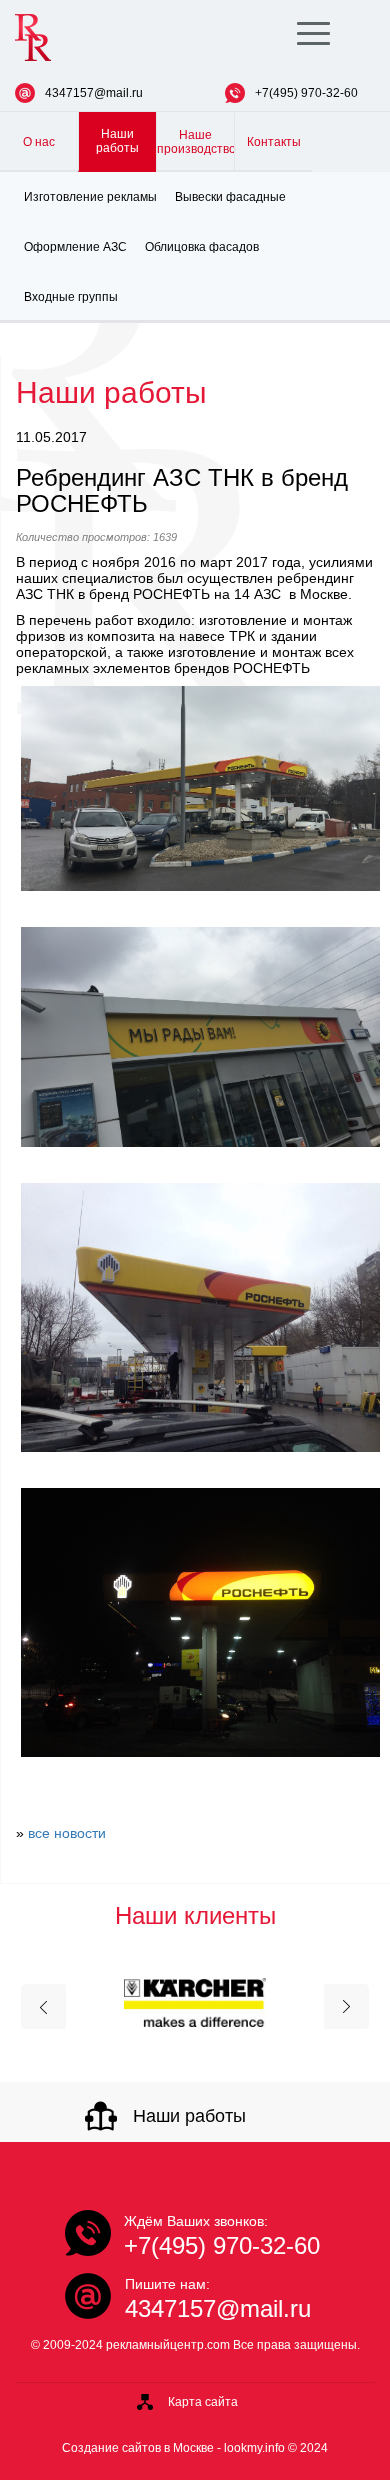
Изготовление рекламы (90, 197)
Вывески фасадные (230, 197)
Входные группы (71, 297)
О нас (39, 142)
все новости (67, 1833)
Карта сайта (203, 2402)
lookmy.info (254, 2448)
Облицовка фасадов (202, 247)
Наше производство (195, 142)
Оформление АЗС (75, 247)
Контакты (274, 142)
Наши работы (117, 141)
